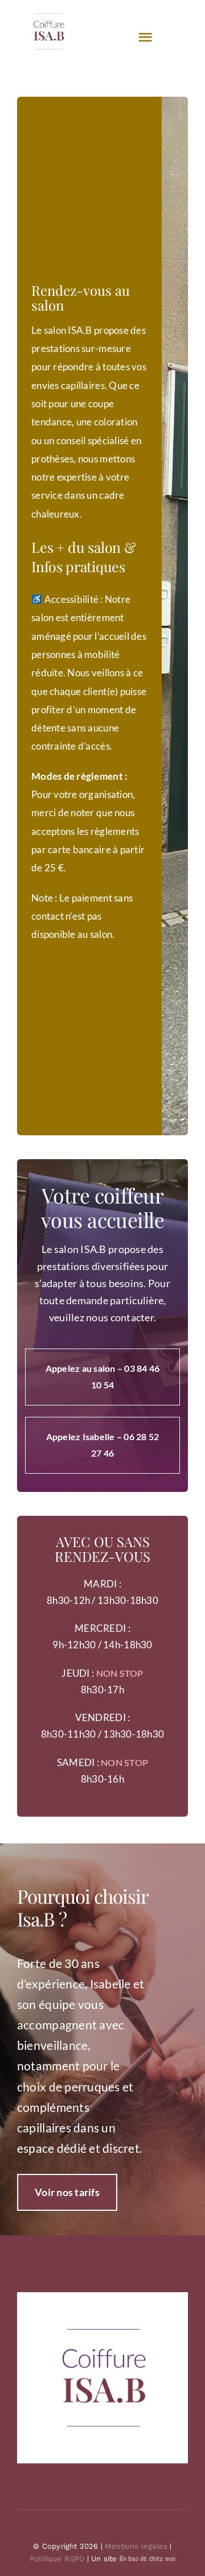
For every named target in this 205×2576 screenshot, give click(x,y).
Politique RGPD (57, 2559)
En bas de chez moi (148, 2559)
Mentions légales (136, 2546)
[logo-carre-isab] (102, 2297)
